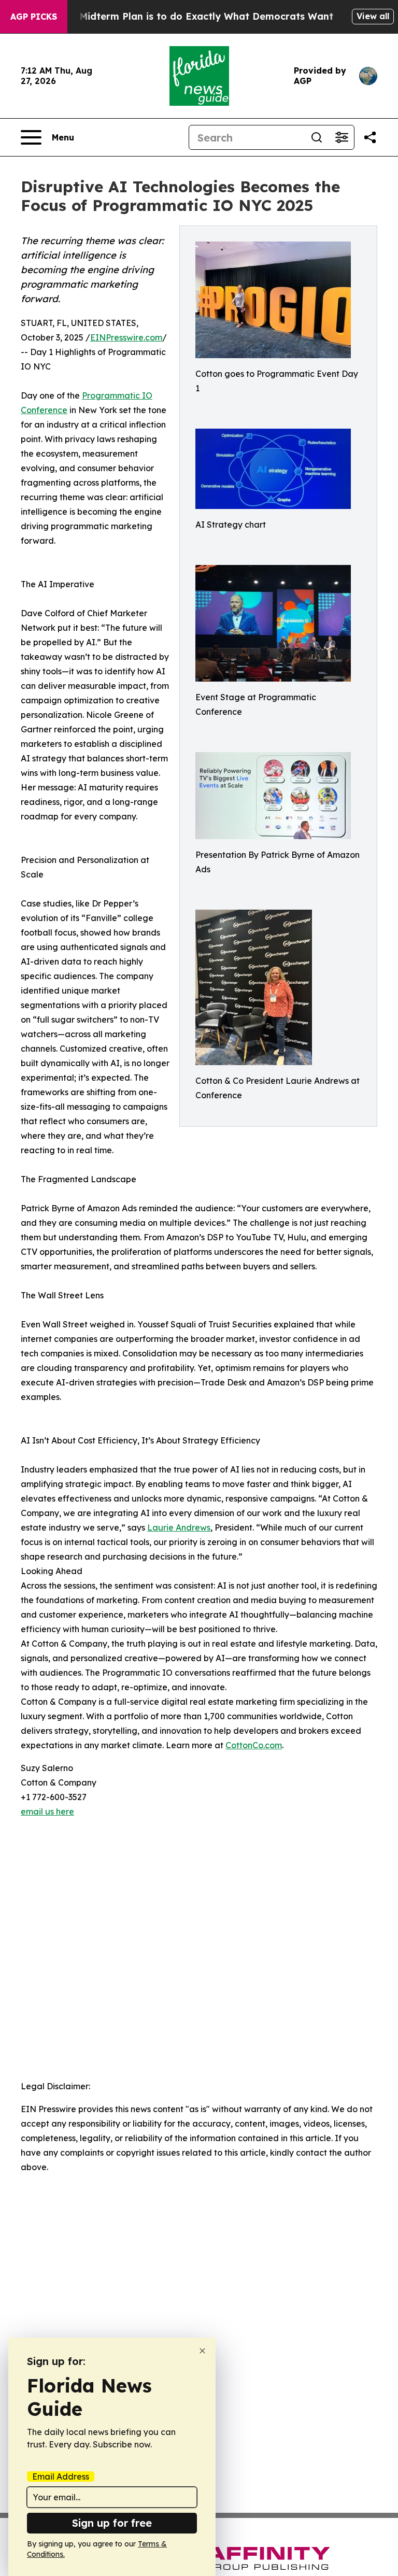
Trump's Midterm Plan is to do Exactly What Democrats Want (186, 16)
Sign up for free (112, 2523)
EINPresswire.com (126, 337)
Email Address (61, 2476)
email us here (47, 1811)
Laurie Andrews (179, 1527)
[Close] (202, 2351)
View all (373, 16)
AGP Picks (34, 17)
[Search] (317, 137)
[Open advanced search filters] (342, 137)
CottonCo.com (254, 1745)
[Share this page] (370, 137)
